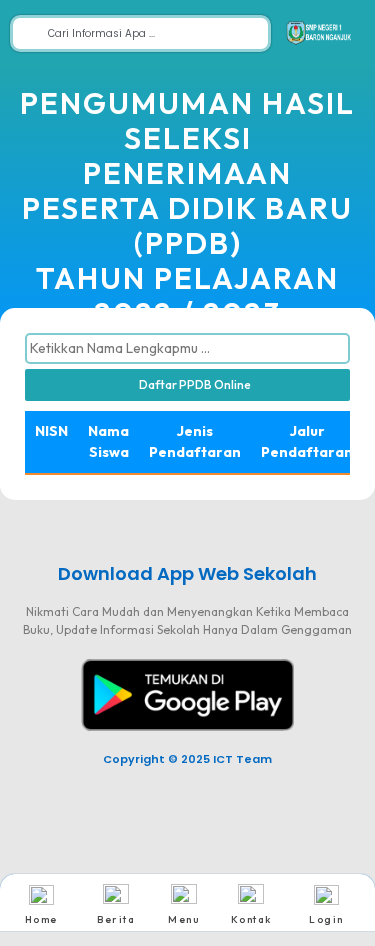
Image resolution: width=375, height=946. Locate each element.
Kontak (251, 919)
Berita (116, 919)
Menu (183, 919)
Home (41, 919)
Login (326, 919)
